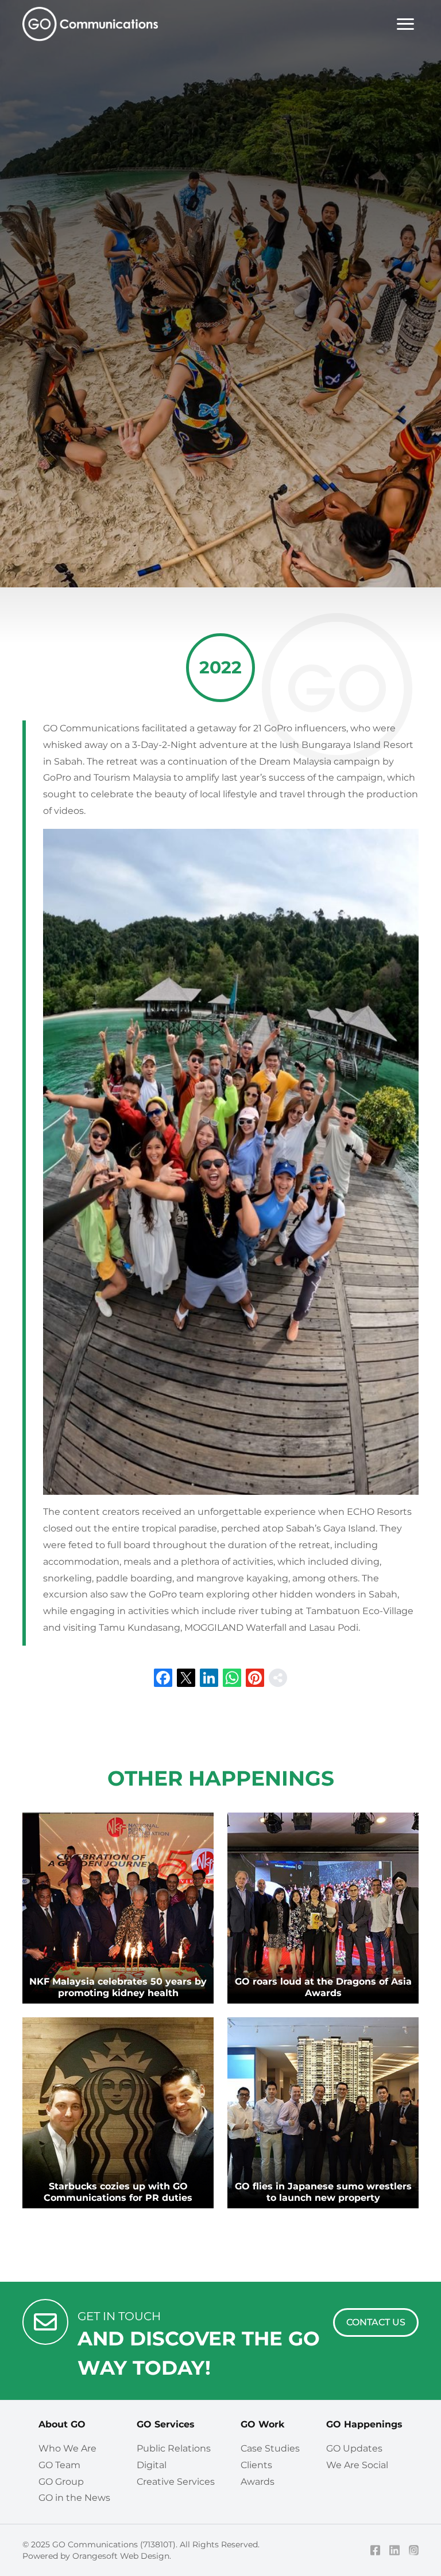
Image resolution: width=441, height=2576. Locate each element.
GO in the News (74, 2498)
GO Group (61, 2482)
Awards (258, 2482)
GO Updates (354, 2448)
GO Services (166, 2424)
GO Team (59, 2465)
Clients (256, 2465)
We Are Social (357, 2465)
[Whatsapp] (232, 1678)
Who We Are (67, 2448)
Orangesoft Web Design (121, 2556)
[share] (278, 1678)
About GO (62, 2424)
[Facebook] (163, 1678)
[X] (186, 1678)
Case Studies (270, 2448)
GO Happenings (364, 2424)
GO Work (262, 2424)
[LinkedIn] (209, 1678)
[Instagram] (414, 2550)
